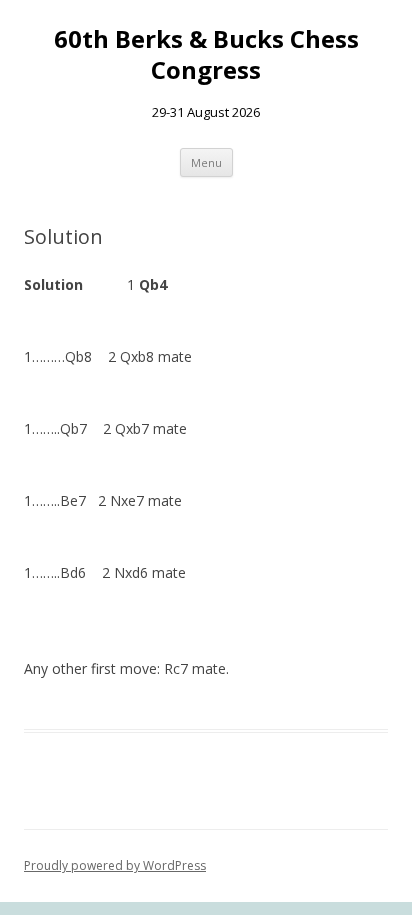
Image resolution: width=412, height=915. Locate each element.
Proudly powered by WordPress (115, 865)
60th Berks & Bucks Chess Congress (206, 55)
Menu (206, 162)
